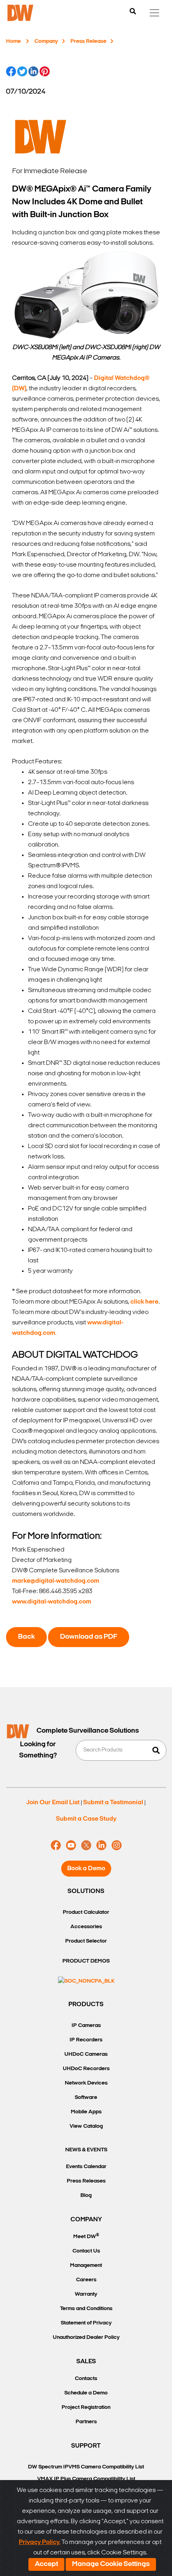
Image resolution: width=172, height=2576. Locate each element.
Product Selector (86, 1941)
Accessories (86, 1927)
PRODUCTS (86, 2005)
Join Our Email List (53, 1803)
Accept (46, 2564)
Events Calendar (86, 2167)
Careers (86, 2280)
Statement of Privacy (86, 2323)
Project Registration (86, 2407)
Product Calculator (86, 1912)
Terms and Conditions (86, 2309)
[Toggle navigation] (154, 13)
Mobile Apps (86, 2112)
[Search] (133, 12)
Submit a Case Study (86, 1819)
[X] (86, 1845)
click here (144, 1302)
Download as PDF (89, 1637)
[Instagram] (117, 1845)
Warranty (86, 2294)
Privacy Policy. (40, 2542)
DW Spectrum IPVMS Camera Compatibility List (86, 2467)
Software (86, 2098)
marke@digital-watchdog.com (56, 1581)
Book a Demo (86, 1869)
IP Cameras (86, 2026)
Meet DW (86, 2236)
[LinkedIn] (101, 1845)
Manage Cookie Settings (111, 2564)
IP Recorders (86, 2040)
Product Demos (86, 1961)
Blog (86, 2196)
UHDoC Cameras (86, 2054)
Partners (86, 2422)
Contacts (86, 2379)
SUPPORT (86, 2446)
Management (86, 2265)
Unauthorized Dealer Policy (86, 2337)
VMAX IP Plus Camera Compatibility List (86, 2479)
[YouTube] (71, 1845)
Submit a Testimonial (113, 1803)
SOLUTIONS (86, 1891)
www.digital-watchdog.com (52, 1602)
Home (13, 41)
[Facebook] (56, 1845)
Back (26, 1637)
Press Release (88, 41)
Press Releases (86, 2181)
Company (46, 41)
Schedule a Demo (86, 2393)
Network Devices (86, 2083)
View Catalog (86, 2126)
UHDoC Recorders (86, 2069)
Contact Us (86, 2251)
